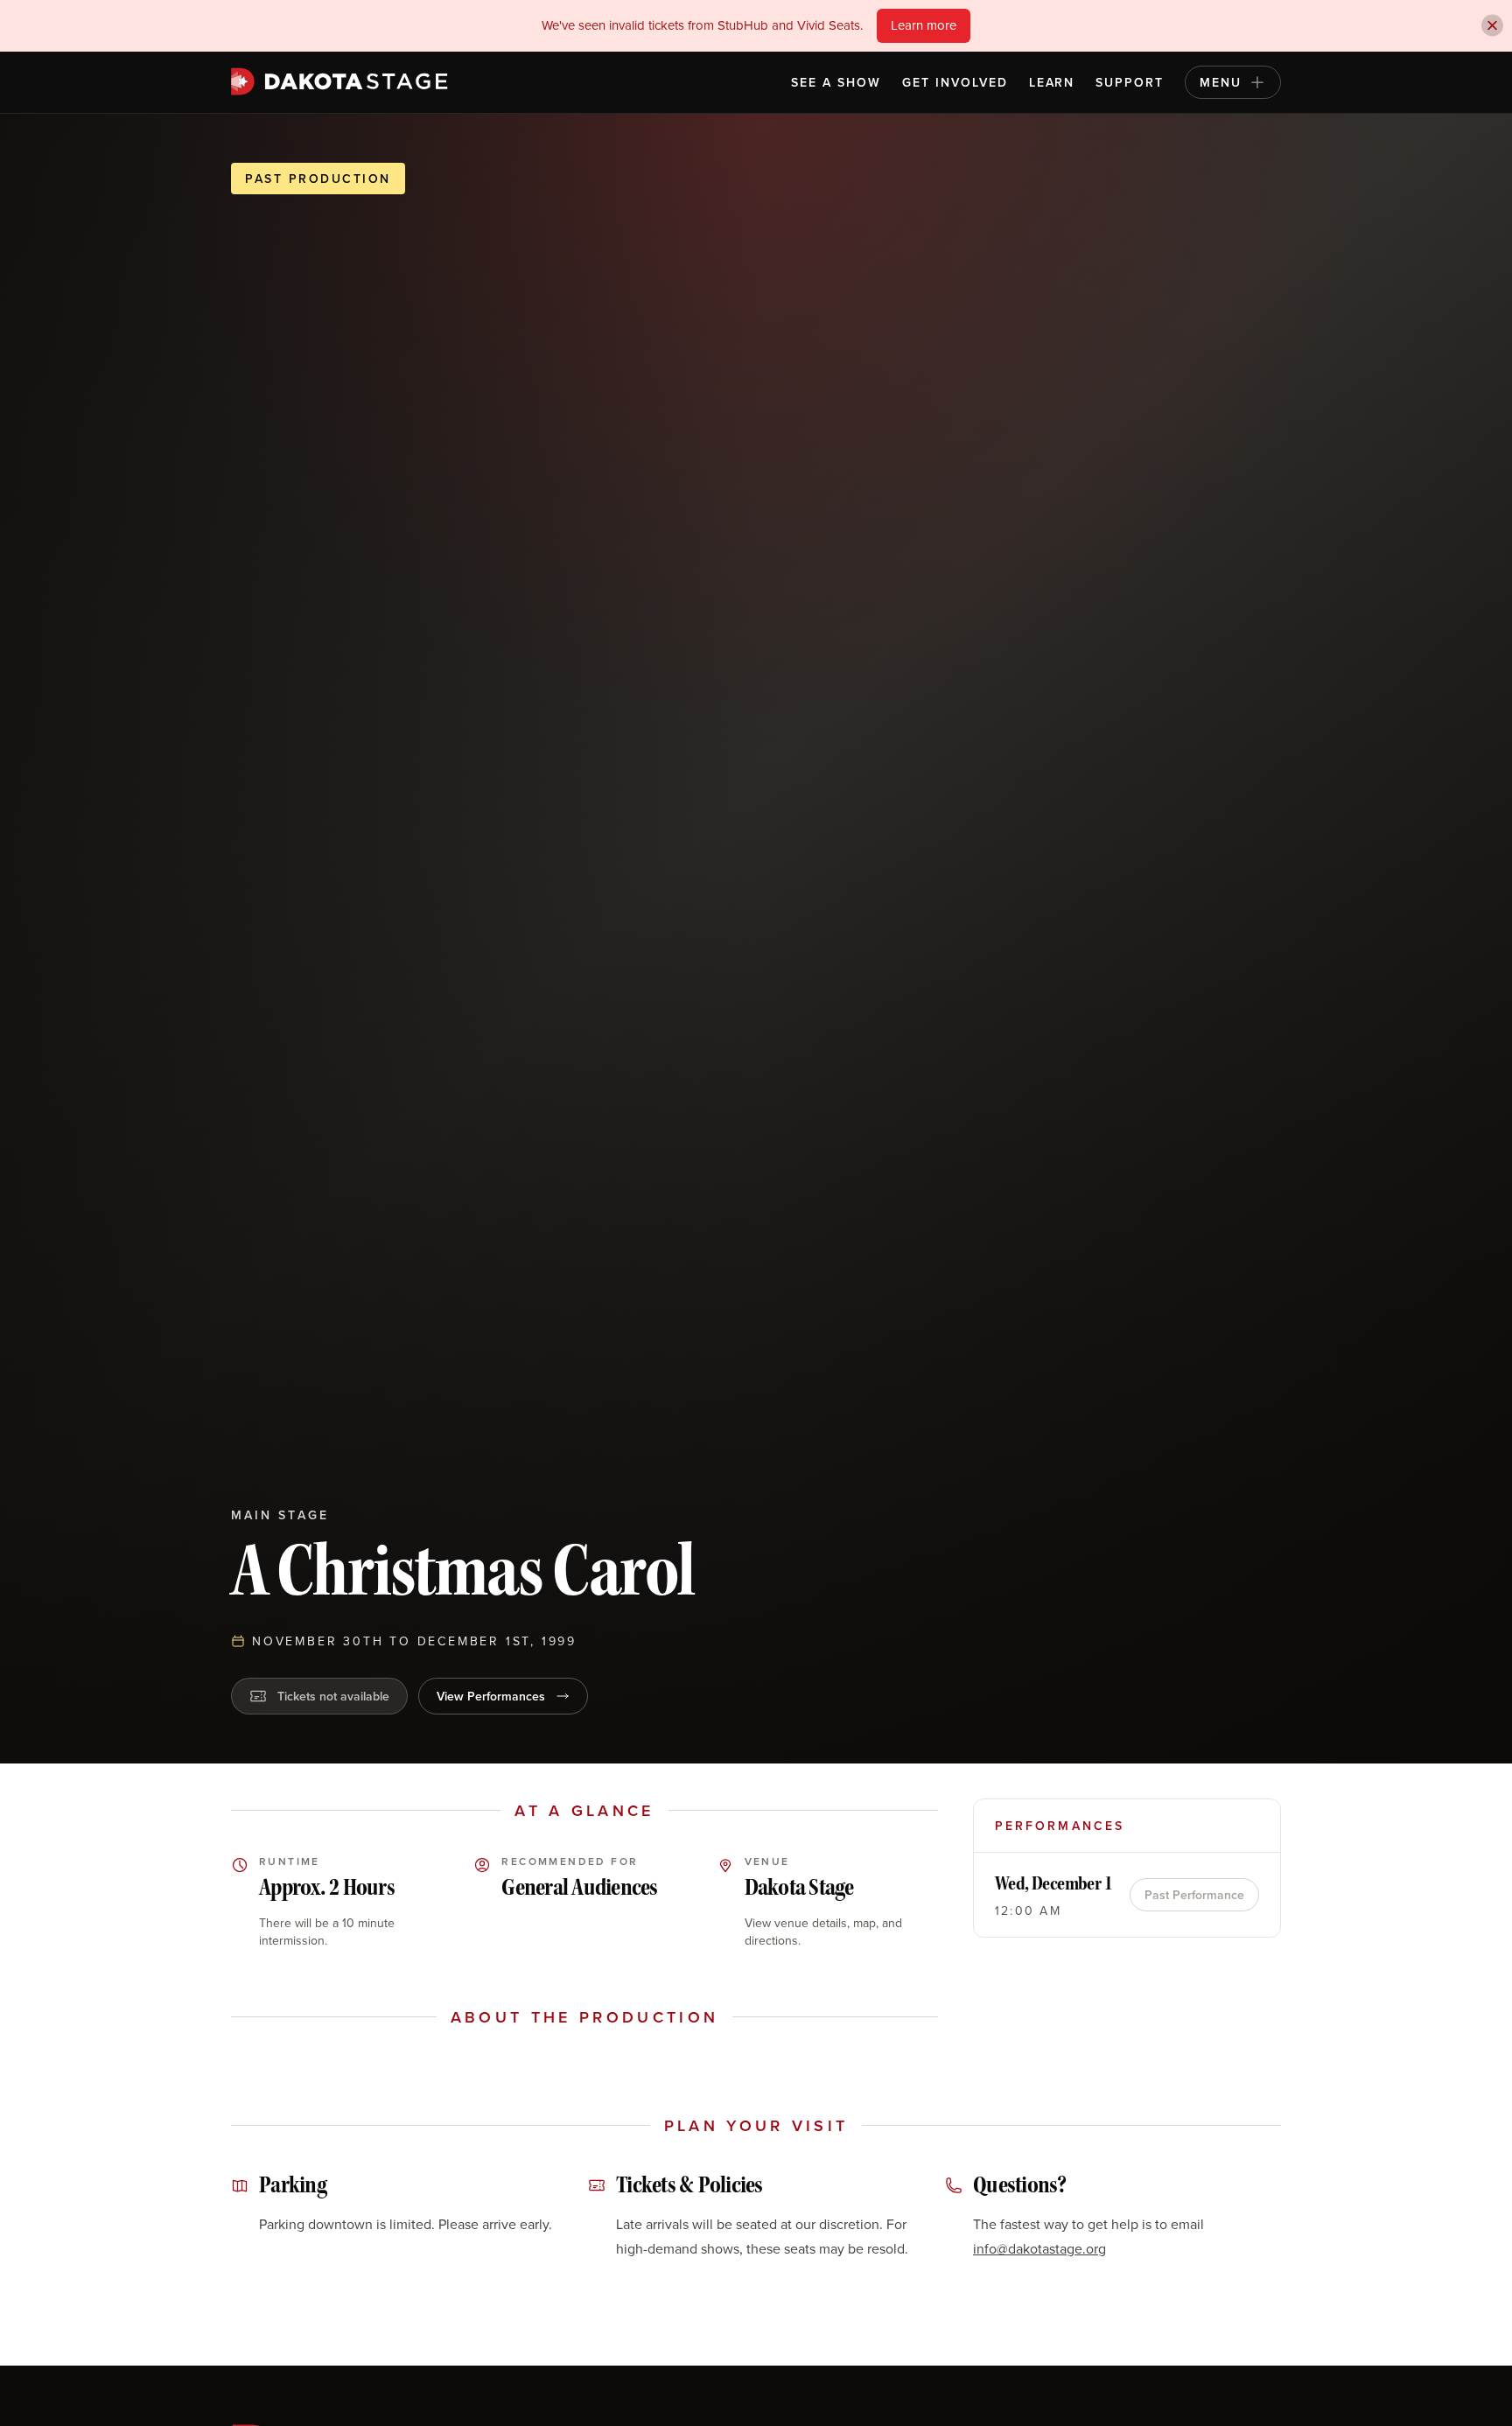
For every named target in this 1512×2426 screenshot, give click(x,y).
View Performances (491, 1696)
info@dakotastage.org (1039, 2248)
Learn (1052, 82)
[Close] (1492, 26)
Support (1130, 82)
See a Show (836, 82)
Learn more (924, 25)
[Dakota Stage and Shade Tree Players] (344, 81)
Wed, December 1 (1053, 1884)
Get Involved (955, 82)
